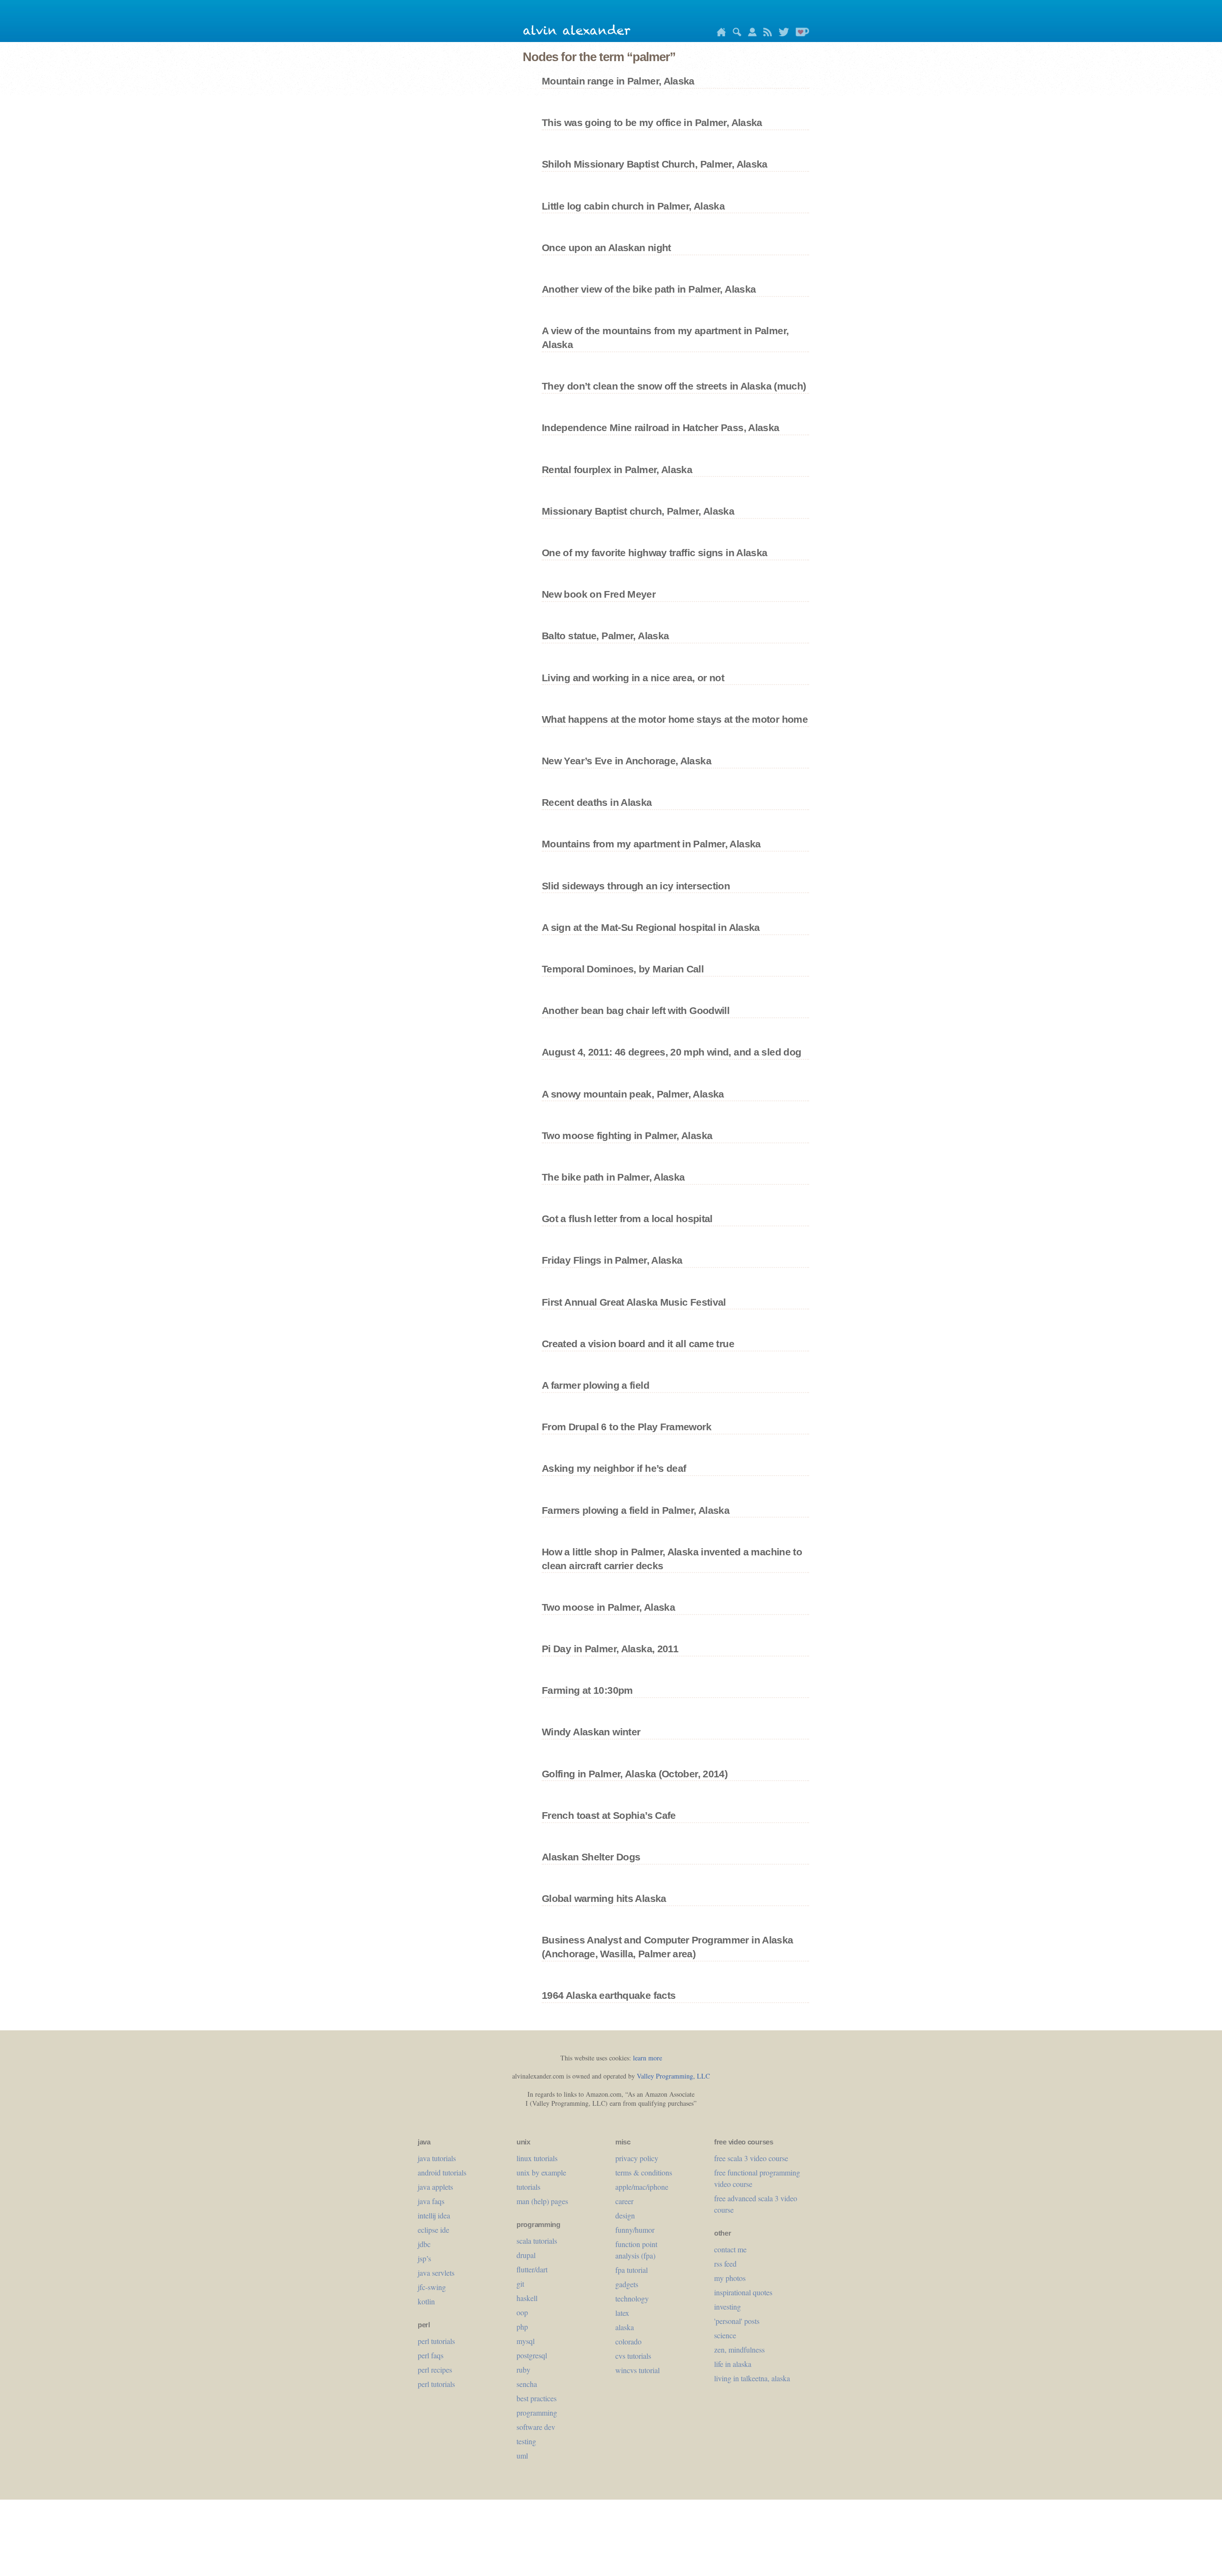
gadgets (627, 2284)
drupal (526, 2255)
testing (526, 2441)
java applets (435, 2187)
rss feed (725, 2264)
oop (522, 2312)
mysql (526, 2341)
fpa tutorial (632, 2270)
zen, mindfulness (739, 2349)
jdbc (424, 2244)
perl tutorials (436, 2341)
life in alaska (733, 2364)
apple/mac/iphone (642, 2187)
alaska (625, 2327)
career (624, 2201)
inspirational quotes (743, 2292)
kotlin (426, 2301)
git (520, 2284)
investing (727, 2307)
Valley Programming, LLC (673, 2076)
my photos (730, 2278)
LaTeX (622, 2313)
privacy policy (637, 2158)
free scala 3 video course (751, 2158)
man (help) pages (542, 2201)
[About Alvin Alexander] (750, 34)
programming (537, 2412)
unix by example (541, 2172)
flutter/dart (532, 2269)
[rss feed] (765, 34)
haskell (527, 2298)
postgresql (532, 2355)
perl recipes (435, 2370)
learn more (648, 2058)
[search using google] (735, 34)
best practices (537, 2398)
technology (632, 2298)
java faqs (431, 2201)
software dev (536, 2427)
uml (522, 2455)
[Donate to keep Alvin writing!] (800, 34)
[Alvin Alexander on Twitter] (781, 34)
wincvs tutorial (637, 2370)
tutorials (528, 2187)
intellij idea (434, 2215)
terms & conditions (644, 2172)
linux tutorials (537, 2158)
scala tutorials (537, 2241)
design (625, 2215)
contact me (730, 2249)
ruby (523, 2370)
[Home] (719, 34)
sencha (527, 2384)
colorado (628, 2341)
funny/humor (635, 2230)
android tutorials (442, 2172)
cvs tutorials (633, 2356)
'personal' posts (737, 2321)
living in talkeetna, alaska (752, 2378)
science (725, 2335)
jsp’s (424, 2258)
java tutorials (437, 2158)
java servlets (436, 2273)
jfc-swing (432, 2287)
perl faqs (431, 2355)
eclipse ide (433, 2230)
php (522, 2327)
